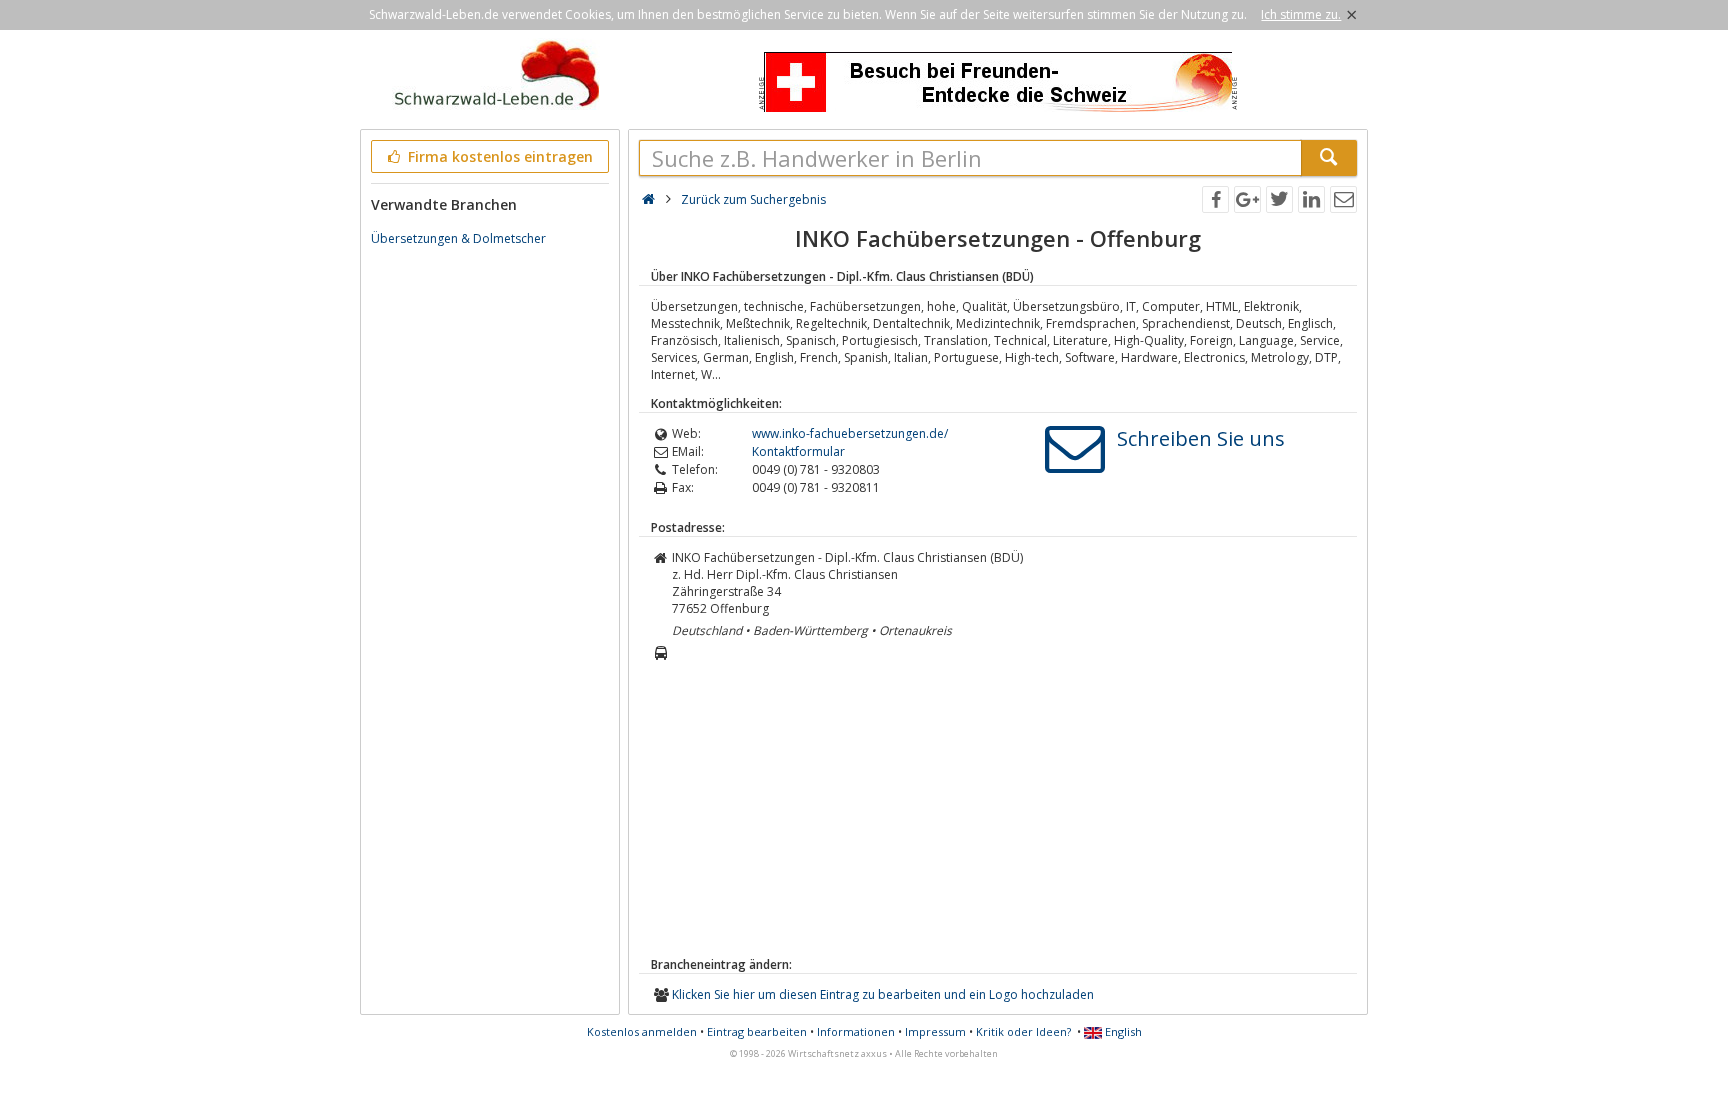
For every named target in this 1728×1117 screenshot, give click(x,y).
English (1122, 1031)
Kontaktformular (798, 451)
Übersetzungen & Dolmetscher (458, 238)
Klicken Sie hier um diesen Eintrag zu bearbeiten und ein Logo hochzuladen (883, 994)
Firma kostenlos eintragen (498, 156)
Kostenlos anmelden (642, 1031)
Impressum (935, 1031)
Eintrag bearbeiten (757, 1031)
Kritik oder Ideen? (1023, 1031)
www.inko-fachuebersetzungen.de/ (850, 433)
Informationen (856, 1031)
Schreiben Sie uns (1201, 438)
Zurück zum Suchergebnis (753, 199)
